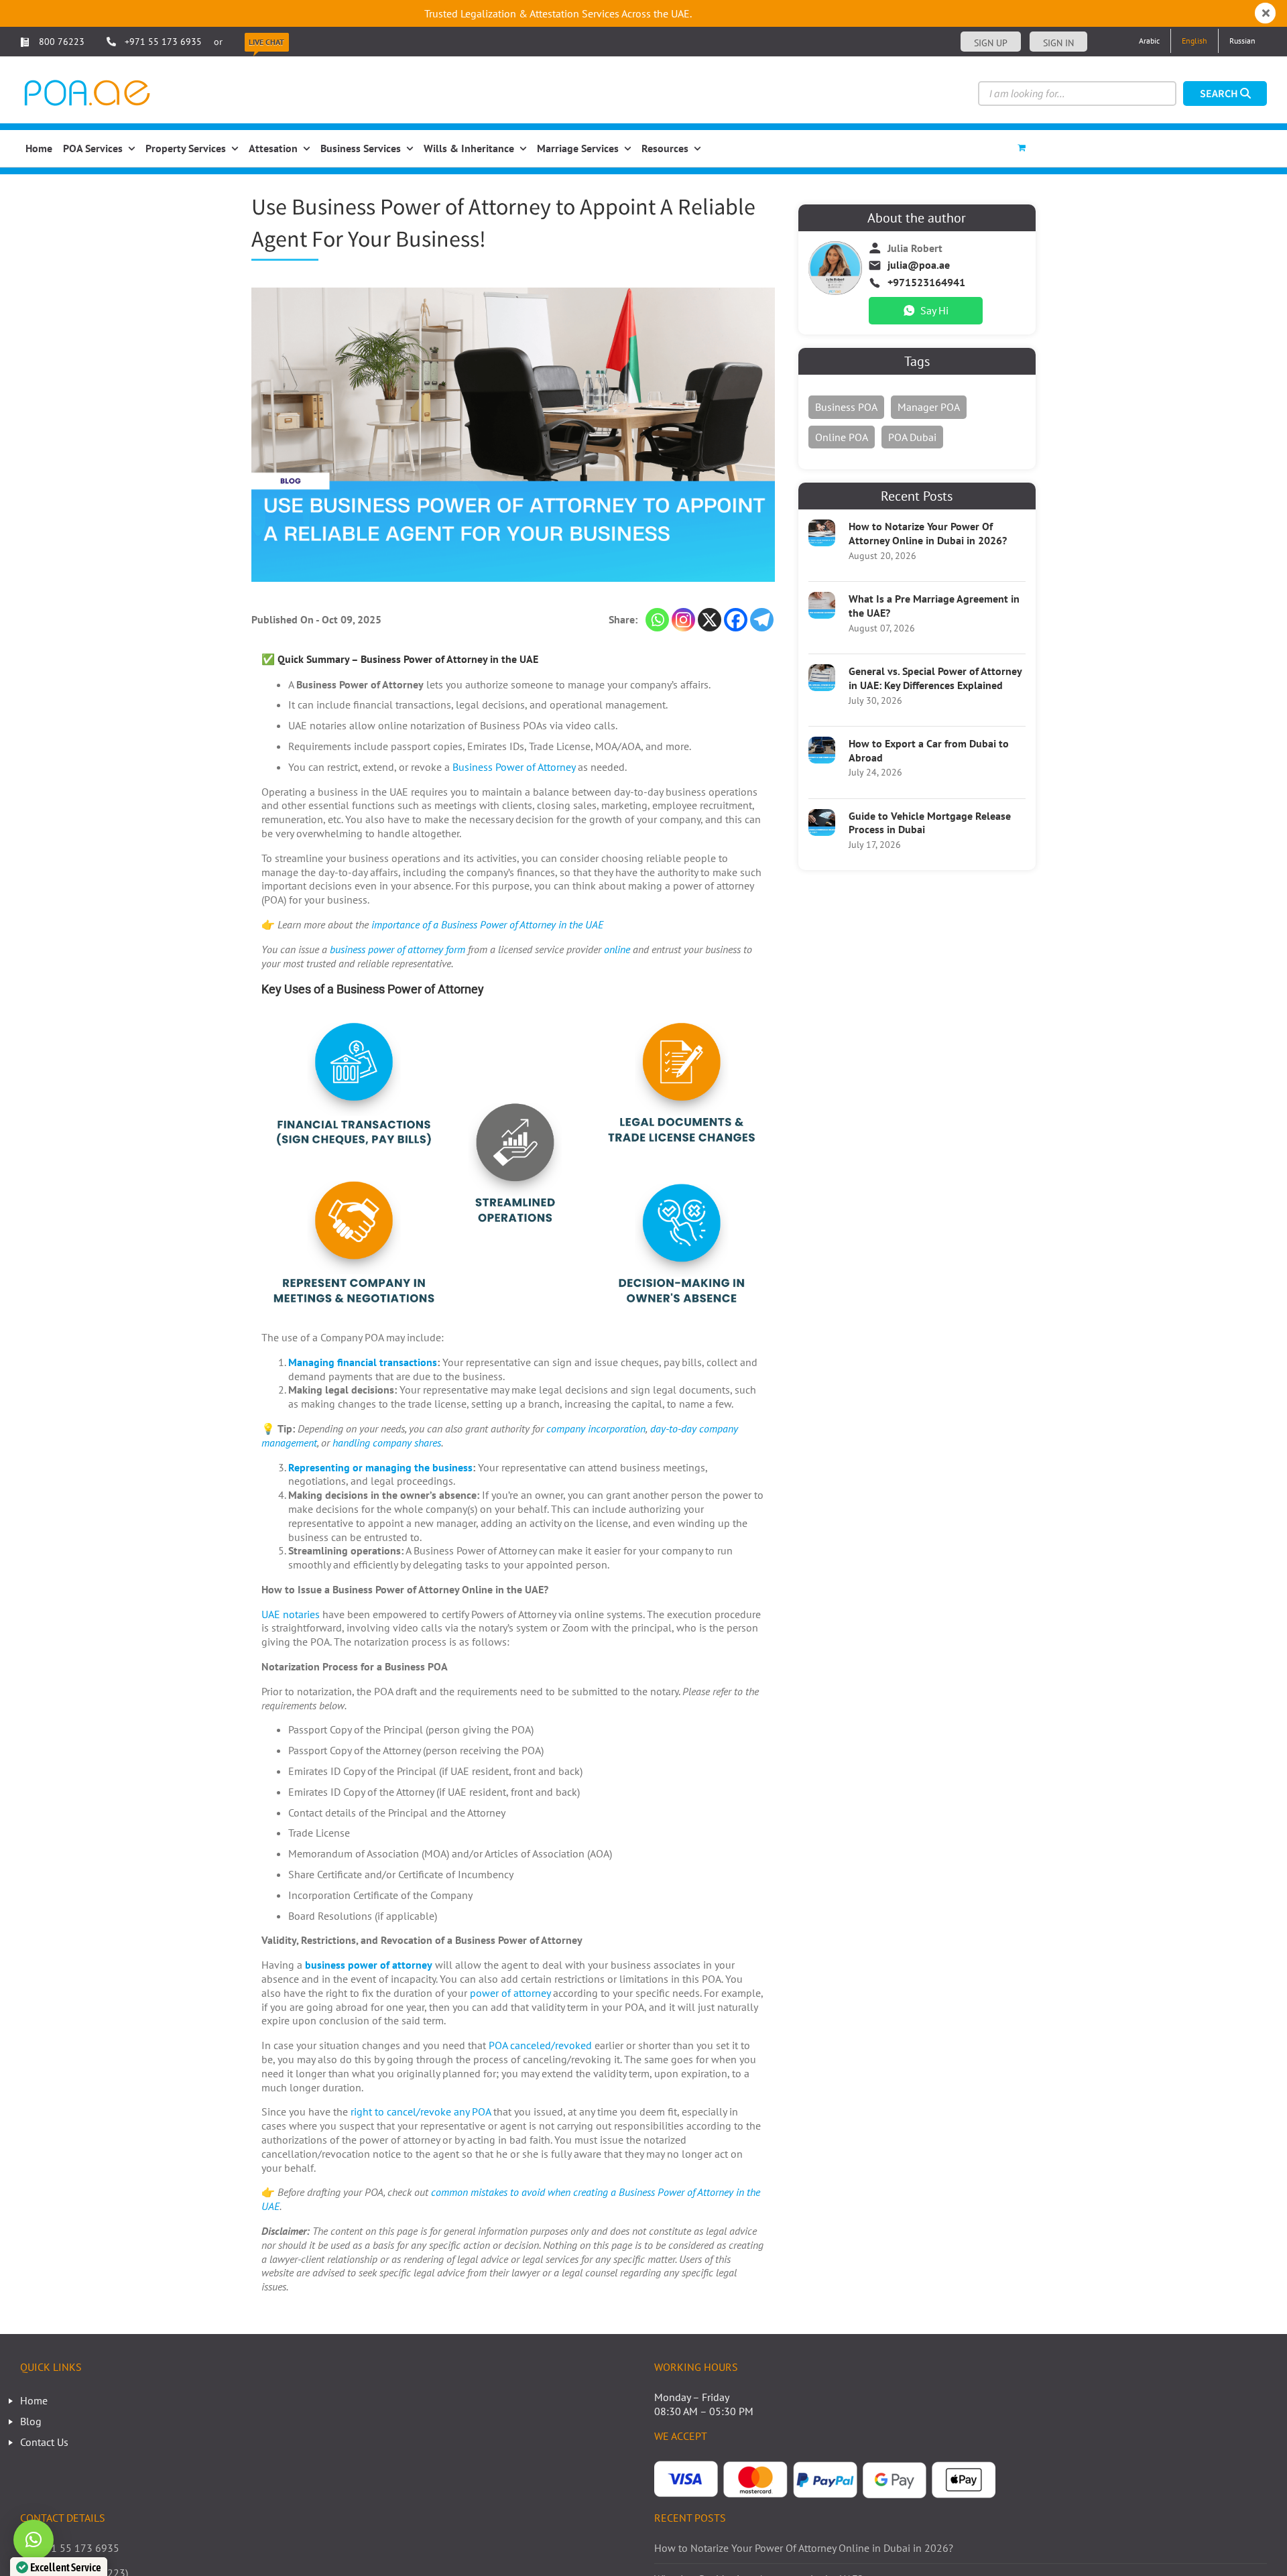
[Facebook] (736, 620)
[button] (34, 2540)
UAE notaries (291, 1614)
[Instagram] (683, 620)
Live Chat (266, 42)
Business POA (846, 407)
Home (34, 2400)
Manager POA (929, 407)
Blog (31, 2421)
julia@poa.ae (919, 265)
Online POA (842, 437)
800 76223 (60, 42)
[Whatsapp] (657, 620)
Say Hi (934, 310)
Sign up (991, 43)
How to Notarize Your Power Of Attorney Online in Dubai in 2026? (928, 533)
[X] (710, 620)
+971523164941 (926, 282)
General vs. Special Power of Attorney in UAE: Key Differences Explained (935, 678)
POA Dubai (912, 437)
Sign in (1058, 43)
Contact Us (44, 2442)
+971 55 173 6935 (163, 42)
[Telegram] (762, 620)
